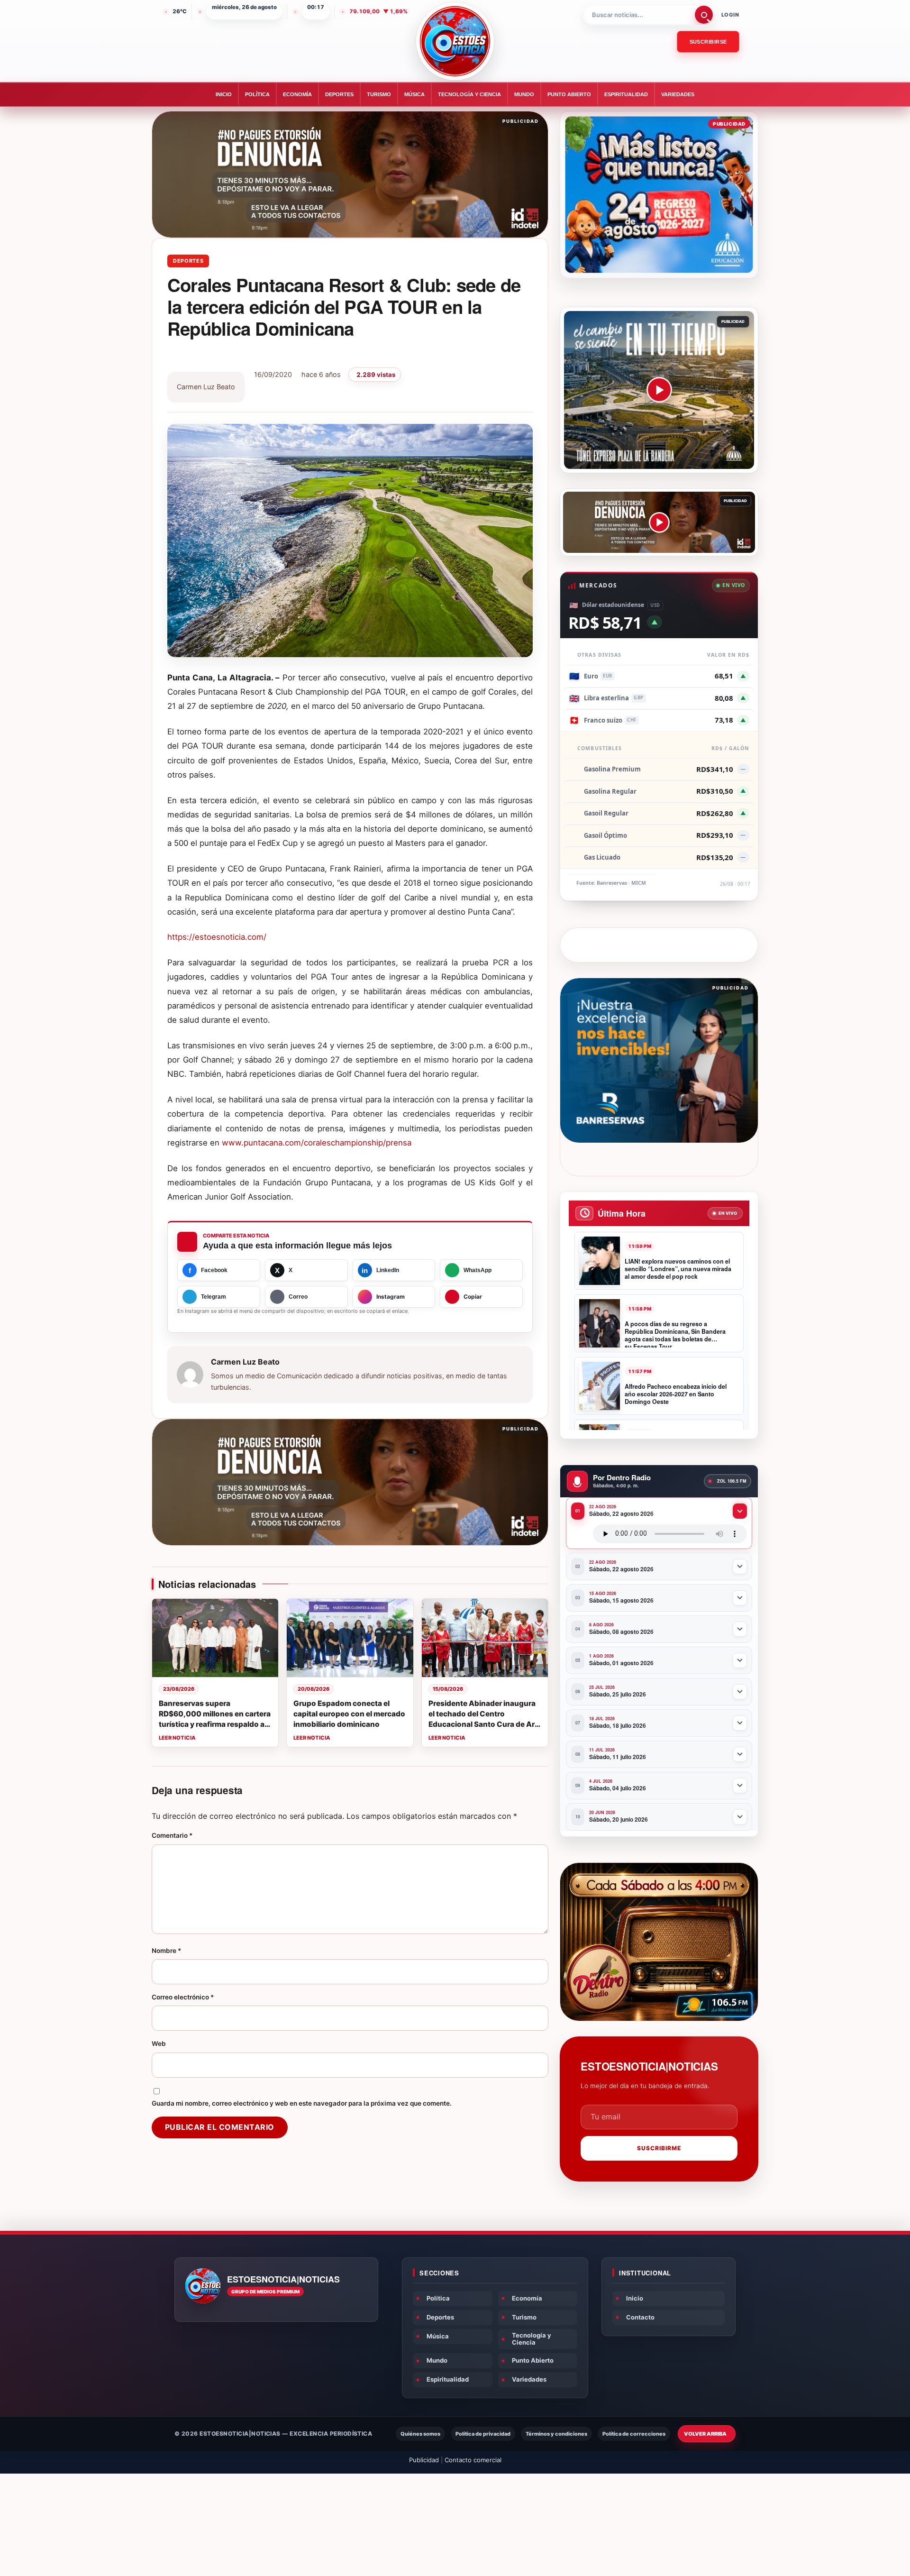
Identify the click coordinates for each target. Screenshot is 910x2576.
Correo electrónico (183, 1997)
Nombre (166, 1951)
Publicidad (424, 2460)
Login (730, 15)
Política (257, 94)
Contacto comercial (473, 2460)
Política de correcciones (634, 2434)
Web (159, 2044)
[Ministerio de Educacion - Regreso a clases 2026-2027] (659, 195)
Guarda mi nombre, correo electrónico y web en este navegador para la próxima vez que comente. (302, 2103)
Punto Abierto (569, 94)
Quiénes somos (420, 2434)
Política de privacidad (483, 2434)
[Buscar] (704, 15)
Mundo (524, 94)
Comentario (172, 1835)
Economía (297, 94)
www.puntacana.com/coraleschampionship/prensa (317, 1143)
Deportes (339, 94)
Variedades (678, 94)
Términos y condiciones (556, 2434)
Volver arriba (705, 2434)
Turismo (379, 94)
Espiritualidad (626, 94)
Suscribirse (708, 42)
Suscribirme (659, 2148)
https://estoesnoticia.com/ (217, 937)
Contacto (640, 2317)
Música (414, 94)
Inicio (224, 94)
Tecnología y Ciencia (469, 94)
